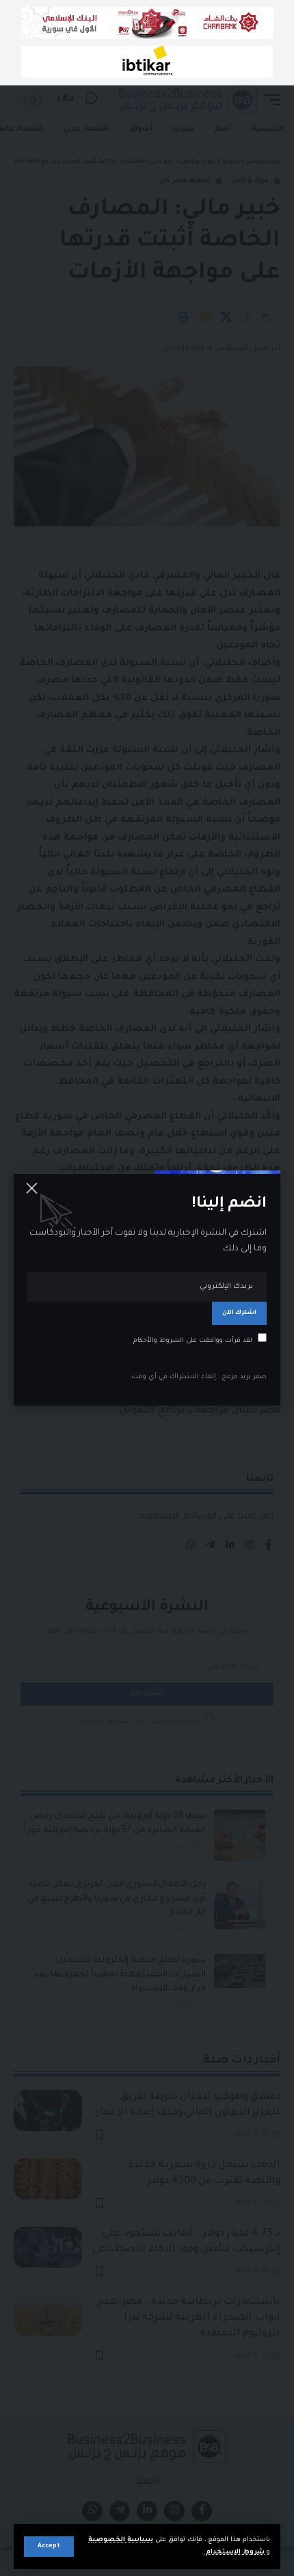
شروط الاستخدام (234, 2552)
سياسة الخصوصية (121, 2540)
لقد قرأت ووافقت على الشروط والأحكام (193, 1341)
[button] (49, 2547)
